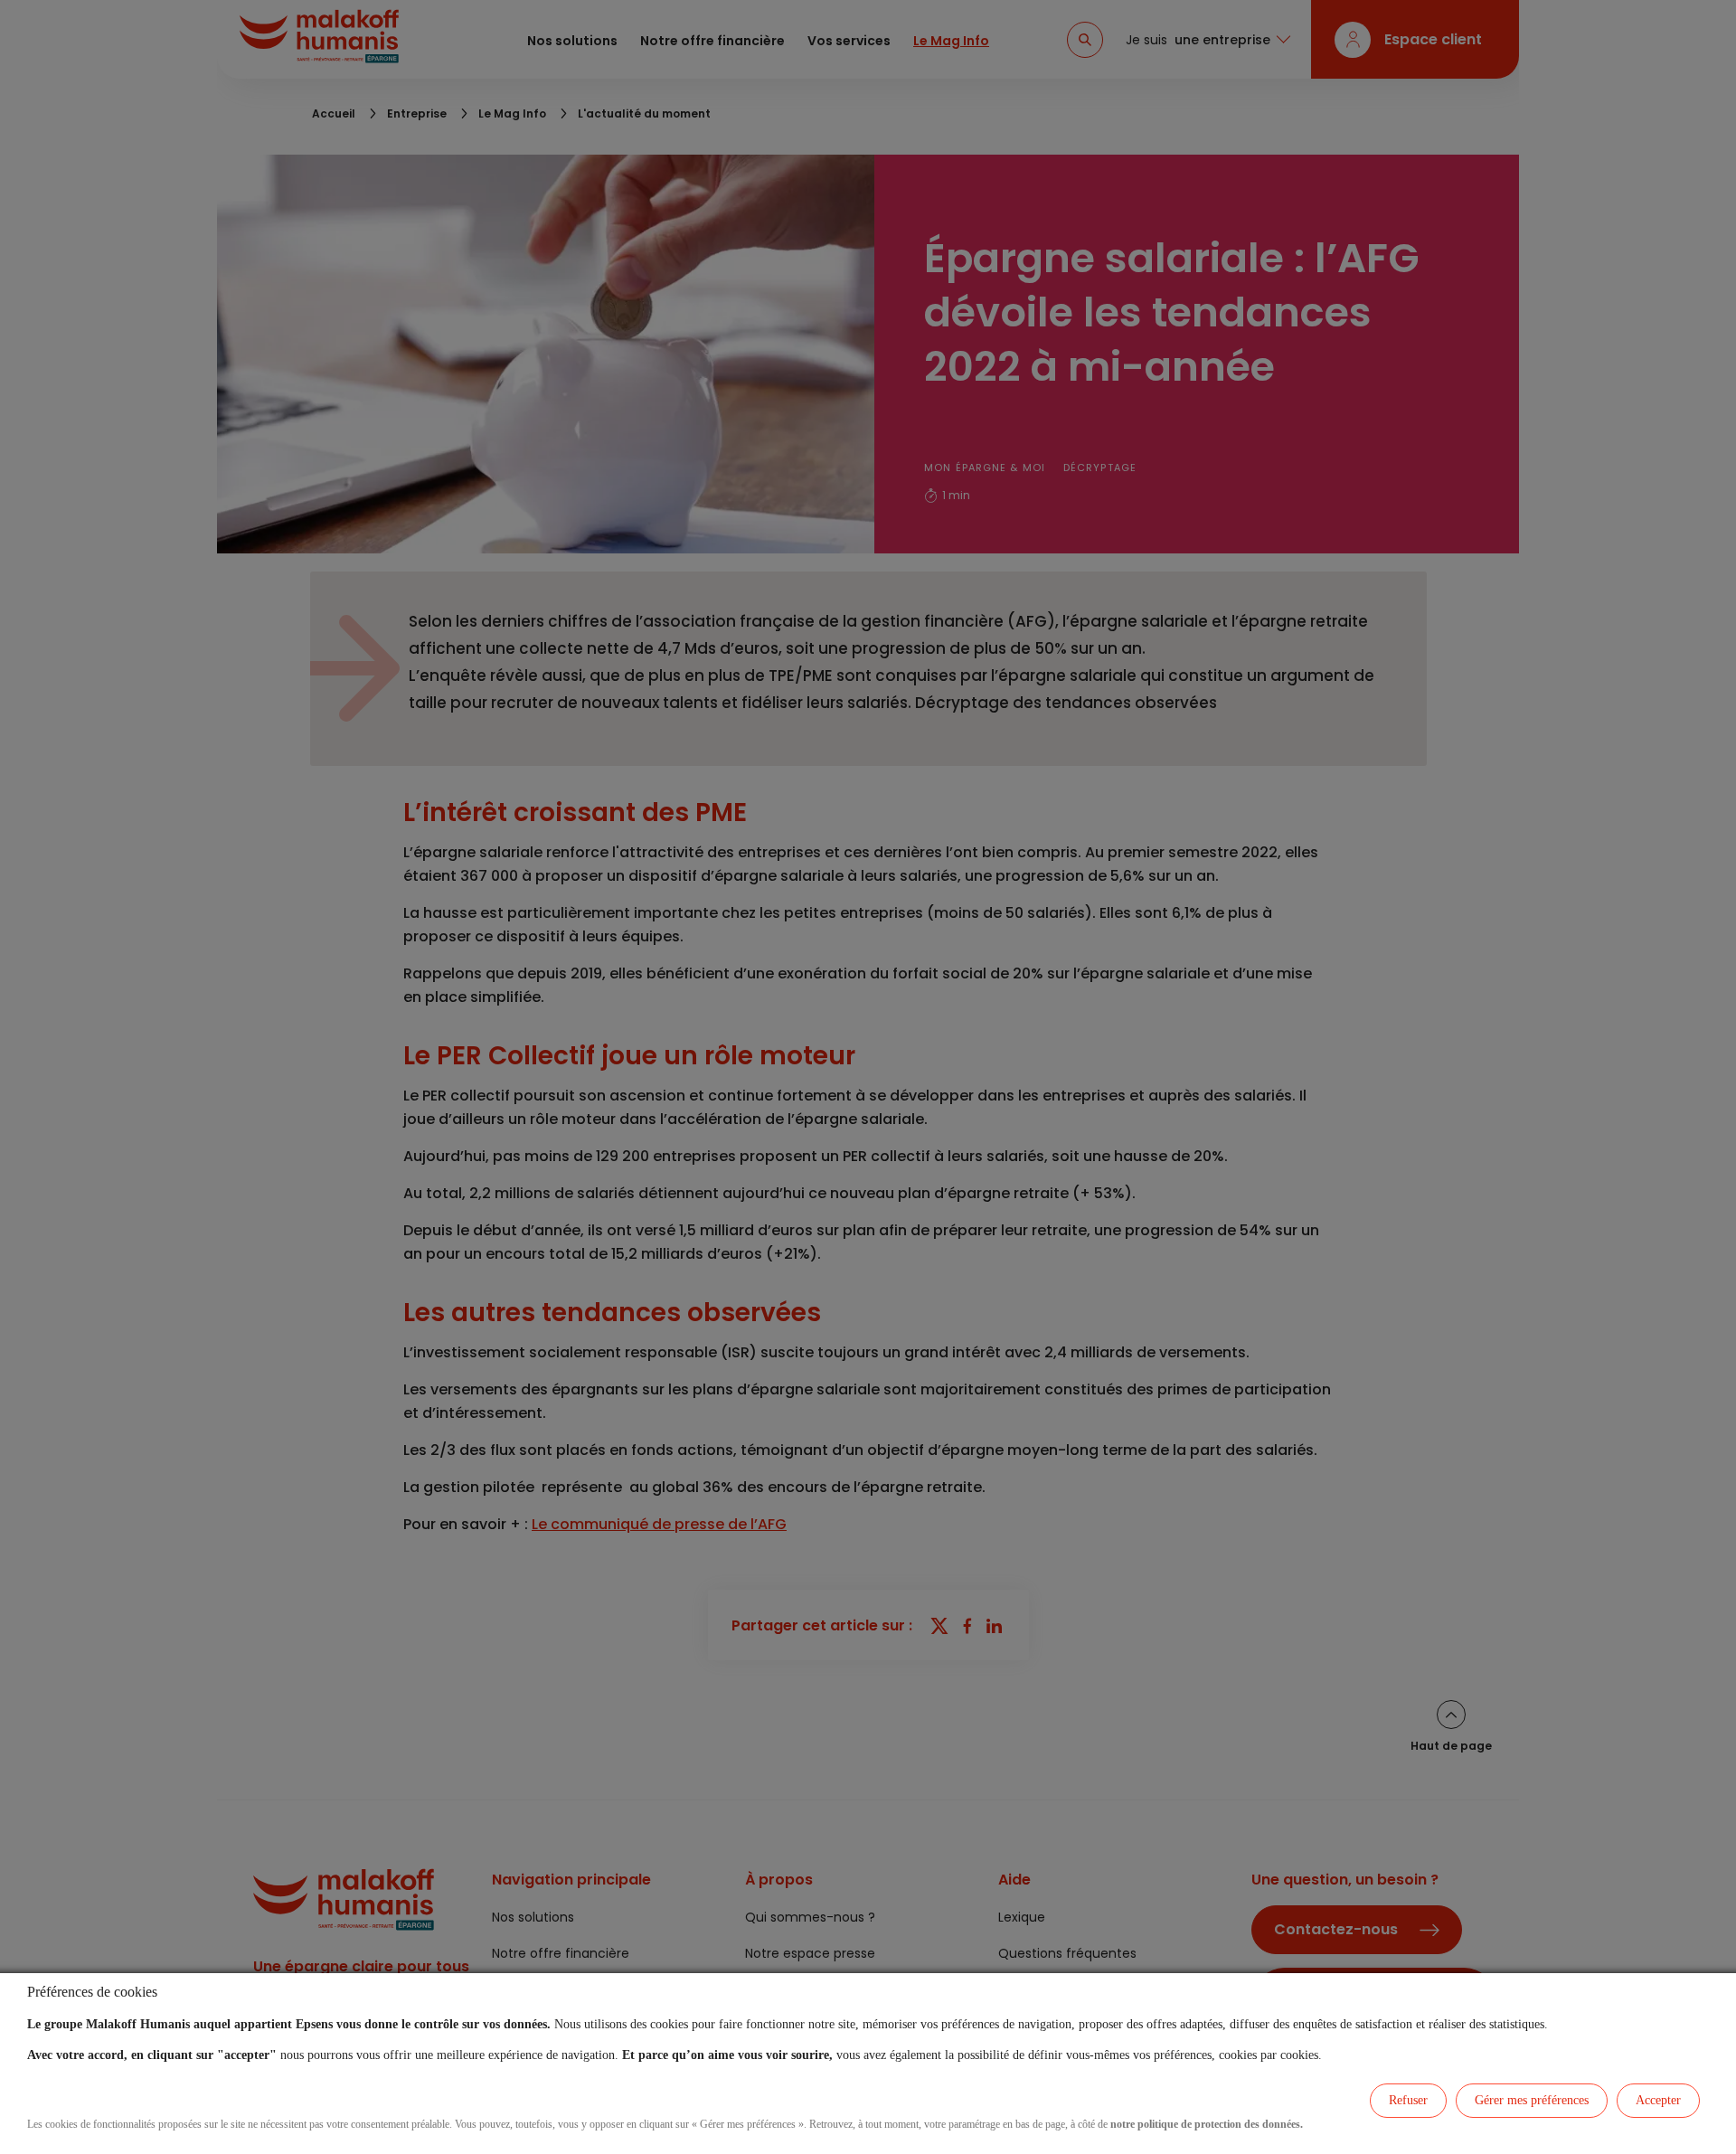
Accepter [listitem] (1658, 2100)
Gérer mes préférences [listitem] (1532, 2100)
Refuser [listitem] (1408, 2100)
